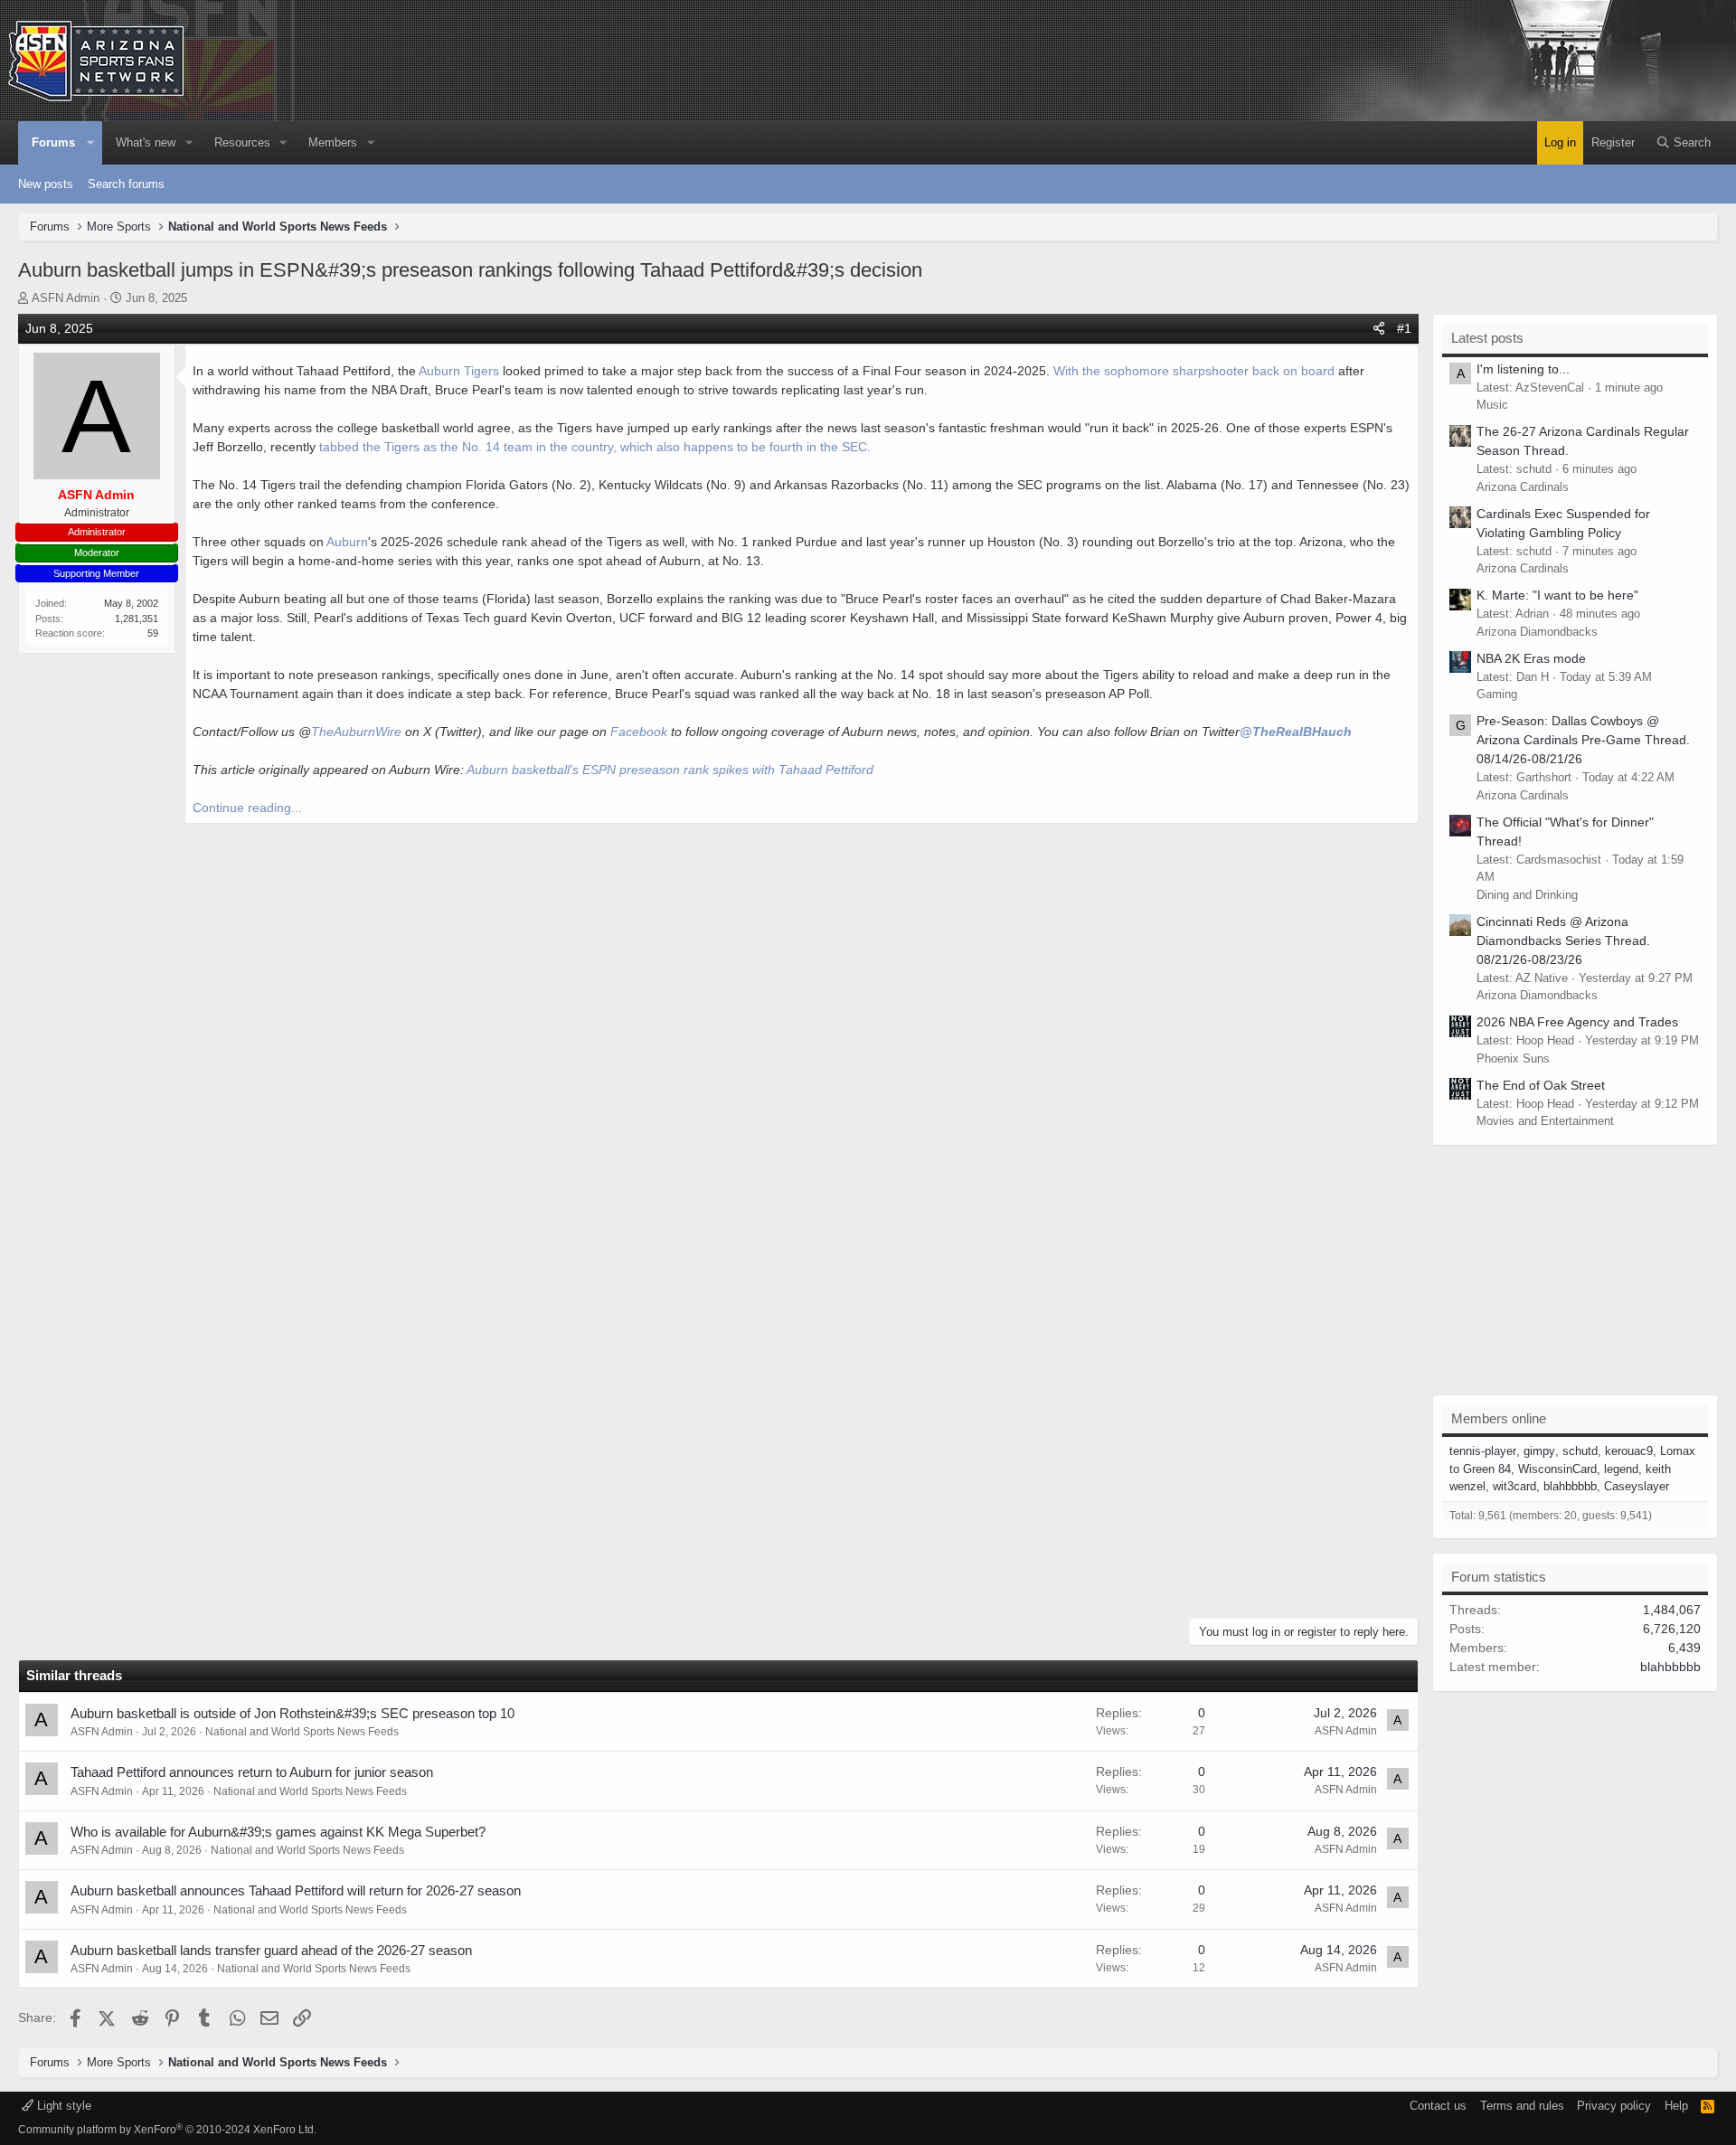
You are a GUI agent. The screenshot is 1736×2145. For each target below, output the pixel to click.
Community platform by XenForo (167, 2130)
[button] (91, 143)
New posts (46, 184)
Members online (1499, 1418)
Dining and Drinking (1527, 895)
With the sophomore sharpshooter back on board (1194, 371)
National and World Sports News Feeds (302, 1732)
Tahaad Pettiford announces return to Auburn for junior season (252, 1772)
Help (1676, 2106)
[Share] (1379, 329)
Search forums (126, 184)
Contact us (1438, 2106)
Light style (62, 2106)
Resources (242, 142)
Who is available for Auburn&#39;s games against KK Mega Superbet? (278, 1832)
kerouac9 (1629, 1451)
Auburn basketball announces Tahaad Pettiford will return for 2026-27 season (296, 1890)
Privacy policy (1614, 2106)
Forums (53, 142)
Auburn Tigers (459, 371)
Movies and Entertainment (1545, 1121)
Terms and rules (1522, 2106)
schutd (1580, 1451)
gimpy (1539, 1451)
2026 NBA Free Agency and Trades (1577, 1022)
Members (333, 142)
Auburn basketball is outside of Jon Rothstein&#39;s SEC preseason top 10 (292, 1713)
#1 (1404, 328)
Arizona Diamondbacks (1537, 632)
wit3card (1514, 1486)
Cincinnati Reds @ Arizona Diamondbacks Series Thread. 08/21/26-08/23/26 (1563, 940)
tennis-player (1483, 1451)
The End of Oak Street (1541, 1085)
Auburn (347, 542)
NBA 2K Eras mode (1531, 658)
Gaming (1497, 694)
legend (1621, 1469)
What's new (146, 142)
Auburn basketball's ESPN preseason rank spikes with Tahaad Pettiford (670, 770)
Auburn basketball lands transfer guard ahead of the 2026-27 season (271, 1950)
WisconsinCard (1557, 1469)
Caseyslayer (1637, 1486)
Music (1492, 405)
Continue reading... (247, 808)
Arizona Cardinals (1523, 487)
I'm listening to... (1523, 369)
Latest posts (1487, 338)
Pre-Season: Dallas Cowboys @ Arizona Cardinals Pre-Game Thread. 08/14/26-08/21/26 (1583, 740)
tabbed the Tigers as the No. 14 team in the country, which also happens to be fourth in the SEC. (595, 447)
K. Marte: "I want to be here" (1557, 595)
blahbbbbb (1570, 1486)
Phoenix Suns (1513, 1058)
